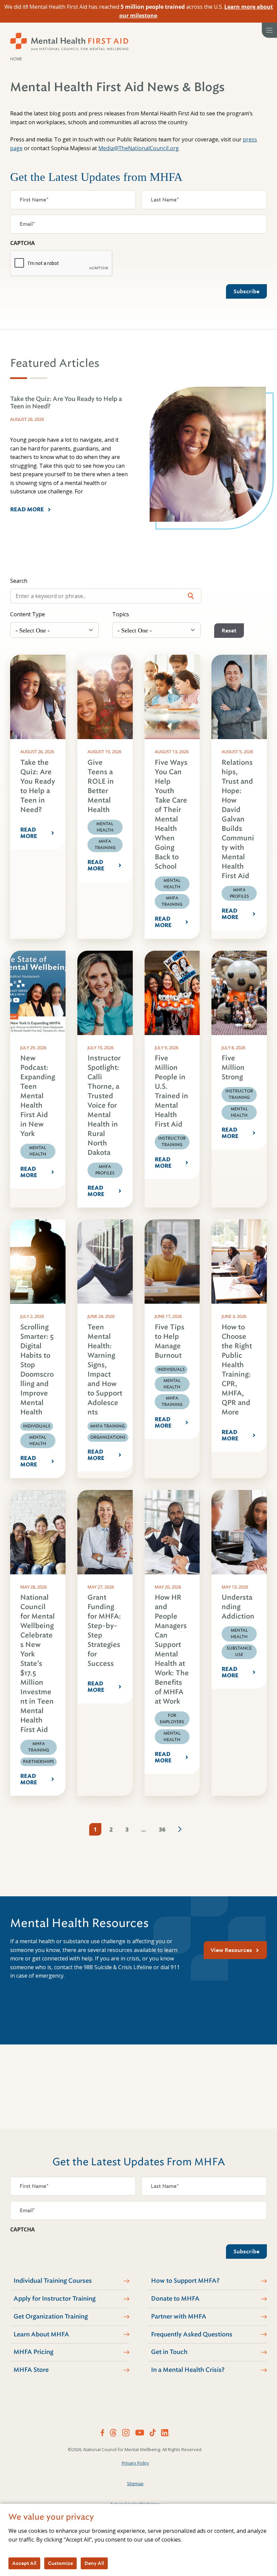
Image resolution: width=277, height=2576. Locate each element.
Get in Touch (169, 2352)
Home (16, 59)
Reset (229, 631)
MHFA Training (105, 845)
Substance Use (239, 1651)
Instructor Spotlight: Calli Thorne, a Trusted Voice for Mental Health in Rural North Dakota (104, 1105)
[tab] (19, 378)
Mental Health (105, 827)
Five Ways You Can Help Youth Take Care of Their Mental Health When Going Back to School (171, 815)
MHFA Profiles (239, 893)
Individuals (37, 1426)
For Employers (172, 1719)
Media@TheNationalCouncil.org (138, 148)
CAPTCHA (22, 243)
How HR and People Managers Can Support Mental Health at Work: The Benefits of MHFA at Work (172, 1649)
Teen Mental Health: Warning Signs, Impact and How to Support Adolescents (105, 1370)
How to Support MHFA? (185, 2281)
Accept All (24, 2563)
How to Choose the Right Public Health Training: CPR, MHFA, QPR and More (237, 1370)
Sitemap (135, 2484)
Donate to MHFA (175, 2299)
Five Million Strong (233, 1068)
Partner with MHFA (179, 2316)
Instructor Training (172, 1142)
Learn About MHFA (41, 2334)
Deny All (94, 2563)
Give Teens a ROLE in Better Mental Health (101, 786)
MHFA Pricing (33, 2352)
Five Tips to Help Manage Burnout (170, 1341)
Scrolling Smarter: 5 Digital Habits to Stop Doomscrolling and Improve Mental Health (37, 1370)
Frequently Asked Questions (192, 2334)
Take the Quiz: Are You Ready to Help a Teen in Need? (38, 786)
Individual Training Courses (53, 2281)
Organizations (108, 1437)
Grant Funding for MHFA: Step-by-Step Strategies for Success (104, 1631)
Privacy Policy (135, 2463)
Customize (60, 2563)
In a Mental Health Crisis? (188, 2370)
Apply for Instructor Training (55, 2299)
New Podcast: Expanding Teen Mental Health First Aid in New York (38, 1096)
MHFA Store (31, 2370)
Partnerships (39, 1762)
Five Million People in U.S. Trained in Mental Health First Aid (171, 1091)
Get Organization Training (51, 2316)
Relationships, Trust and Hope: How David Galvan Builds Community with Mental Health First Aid (238, 819)
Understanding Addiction (238, 1607)
